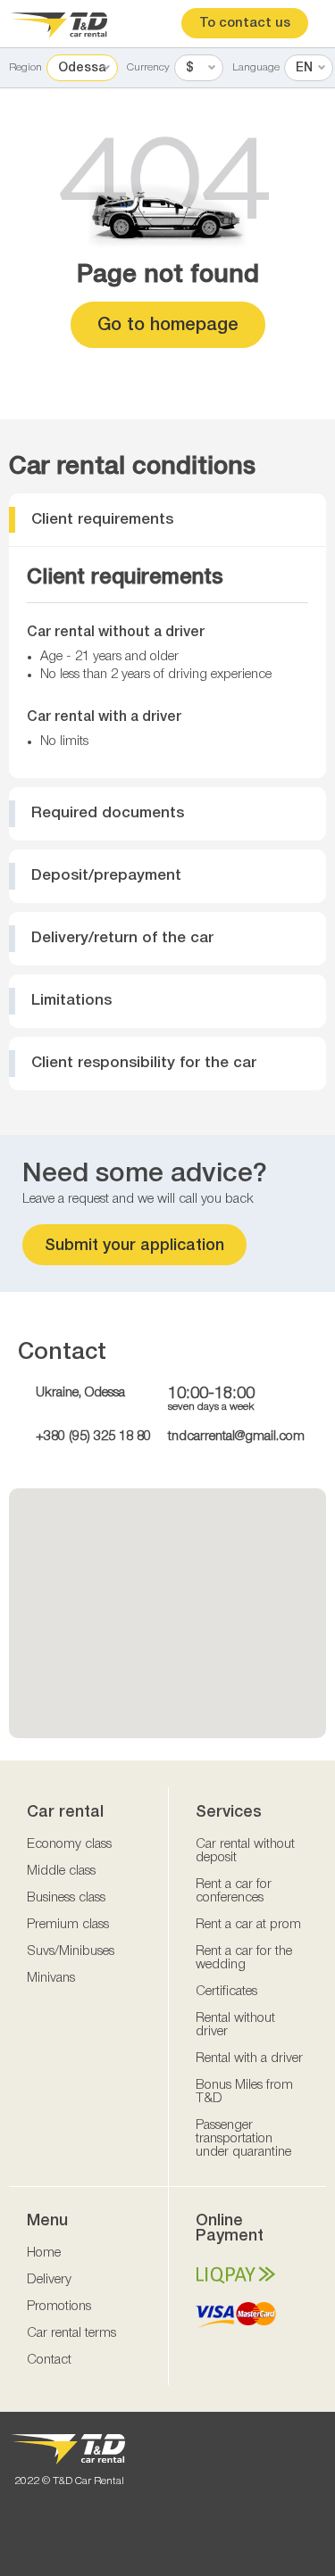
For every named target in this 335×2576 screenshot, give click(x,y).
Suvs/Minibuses (71, 1951)
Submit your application (134, 1246)
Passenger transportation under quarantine (243, 2139)
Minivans (51, 1978)
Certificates (226, 1992)
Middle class (61, 1871)
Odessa (82, 68)
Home (44, 2253)
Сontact (49, 2360)
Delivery (49, 2280)
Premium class (68, 1925)
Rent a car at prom (248, 1925)
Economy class (69, 1844)
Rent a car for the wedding (244, 1958)
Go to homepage (168, 326)
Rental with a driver (249, 2058)
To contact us (245, 23)
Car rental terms (71, 2333)
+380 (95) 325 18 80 (93, 1437)
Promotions (59, 2307)
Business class (66, 1898)
